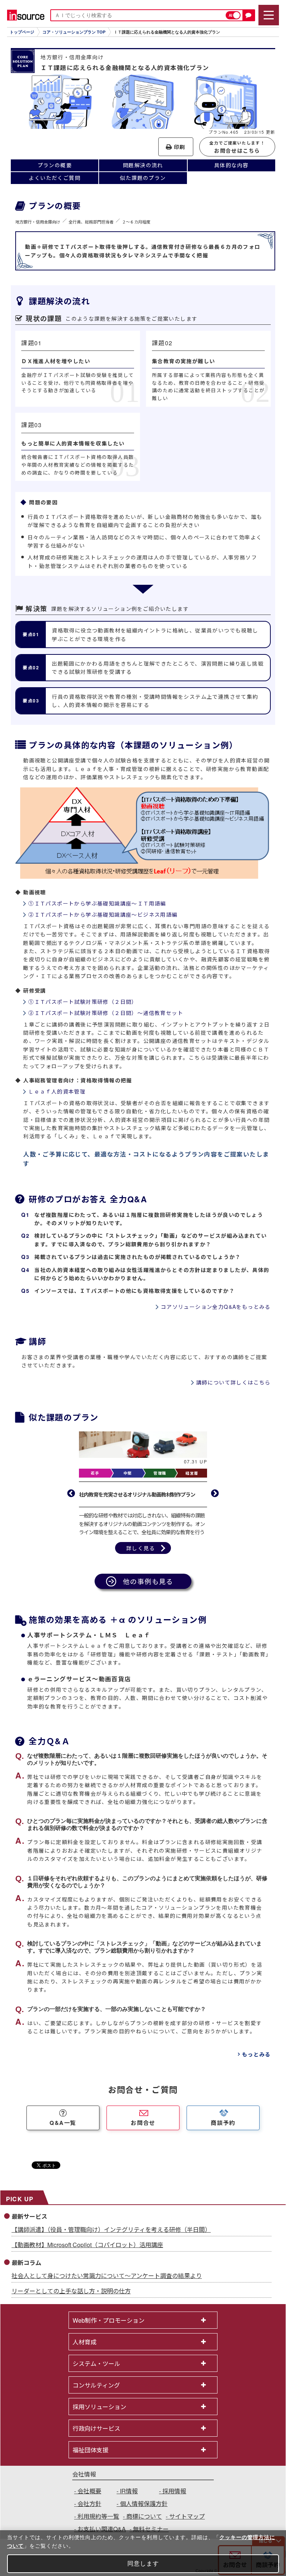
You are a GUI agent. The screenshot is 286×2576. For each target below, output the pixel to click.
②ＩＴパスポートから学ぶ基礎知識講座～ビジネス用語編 (103, 914)
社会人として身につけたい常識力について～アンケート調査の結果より (107, 2284)
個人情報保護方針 (144, 2512)
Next (215, 1498)
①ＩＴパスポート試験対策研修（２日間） (83, 1002)
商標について (144, 2524)
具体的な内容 (231, 165)
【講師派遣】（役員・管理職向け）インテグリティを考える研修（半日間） (111, 2238)
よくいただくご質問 (55, 178)
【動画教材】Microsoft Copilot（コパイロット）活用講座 (87, 2253)
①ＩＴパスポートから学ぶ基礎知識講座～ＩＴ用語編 (97, 903)
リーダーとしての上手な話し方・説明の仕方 (71, 2299)
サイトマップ (187, 2524)
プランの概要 (55, 165)
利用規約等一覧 (98, 2524)
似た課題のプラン (143, 178)
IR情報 (129, 2499)
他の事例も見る (148, 1589)
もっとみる (256, 2062)
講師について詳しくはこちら (233, 1382)
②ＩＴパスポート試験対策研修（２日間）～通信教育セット (106, 1013)
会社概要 (89, 2499)
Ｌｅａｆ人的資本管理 (57, 1091)
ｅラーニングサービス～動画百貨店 (79, 1687)
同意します (143, 2564)
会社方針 (89, 2512)
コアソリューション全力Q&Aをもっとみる (216, 1307)
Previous (71, 1498)
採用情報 (174, 2499)
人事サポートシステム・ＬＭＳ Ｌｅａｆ (89, 1643)
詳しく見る (141, 1556)
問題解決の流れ (143, 165)
